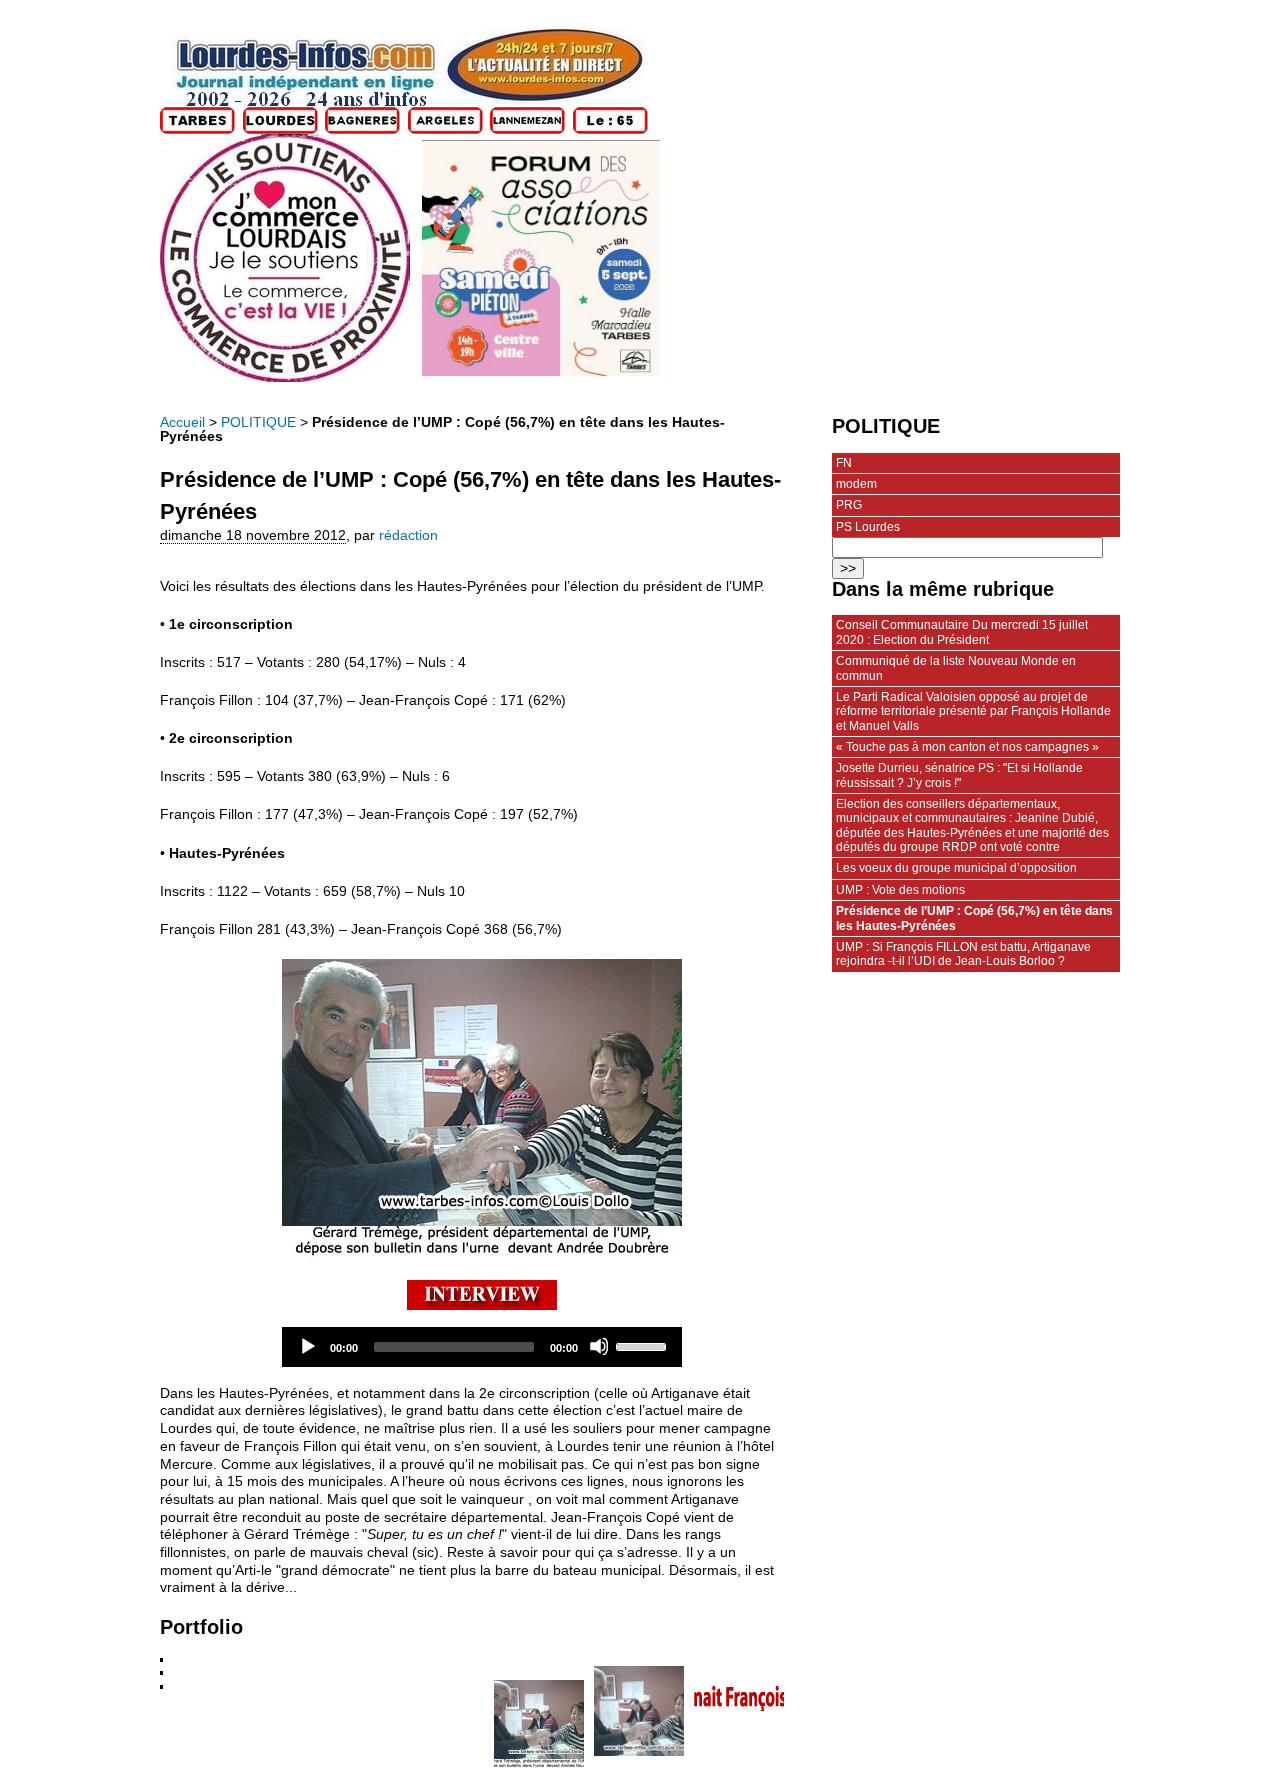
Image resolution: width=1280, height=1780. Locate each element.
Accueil (182, 422)
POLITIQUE (258, 422)
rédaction (408, 535)
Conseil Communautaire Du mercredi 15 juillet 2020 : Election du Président (962, 632)
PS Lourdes (868, 527)
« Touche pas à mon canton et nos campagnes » (967, 747)
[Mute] (599, 1346)
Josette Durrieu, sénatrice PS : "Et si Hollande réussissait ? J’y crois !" (959, 775)
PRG (849, 505)
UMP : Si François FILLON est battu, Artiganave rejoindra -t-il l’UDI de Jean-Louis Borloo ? (963, 954)
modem (856, 484)
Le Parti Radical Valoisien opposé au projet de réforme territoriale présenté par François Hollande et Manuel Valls (973, 711)
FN (844, 463)
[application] (482, 1347)
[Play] (307, 1346)
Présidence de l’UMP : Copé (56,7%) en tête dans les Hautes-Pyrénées (974, 918)
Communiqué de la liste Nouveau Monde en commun (956, 668)
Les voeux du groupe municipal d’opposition (956, 868)
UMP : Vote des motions (900, 890)
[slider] (644, 1345)
